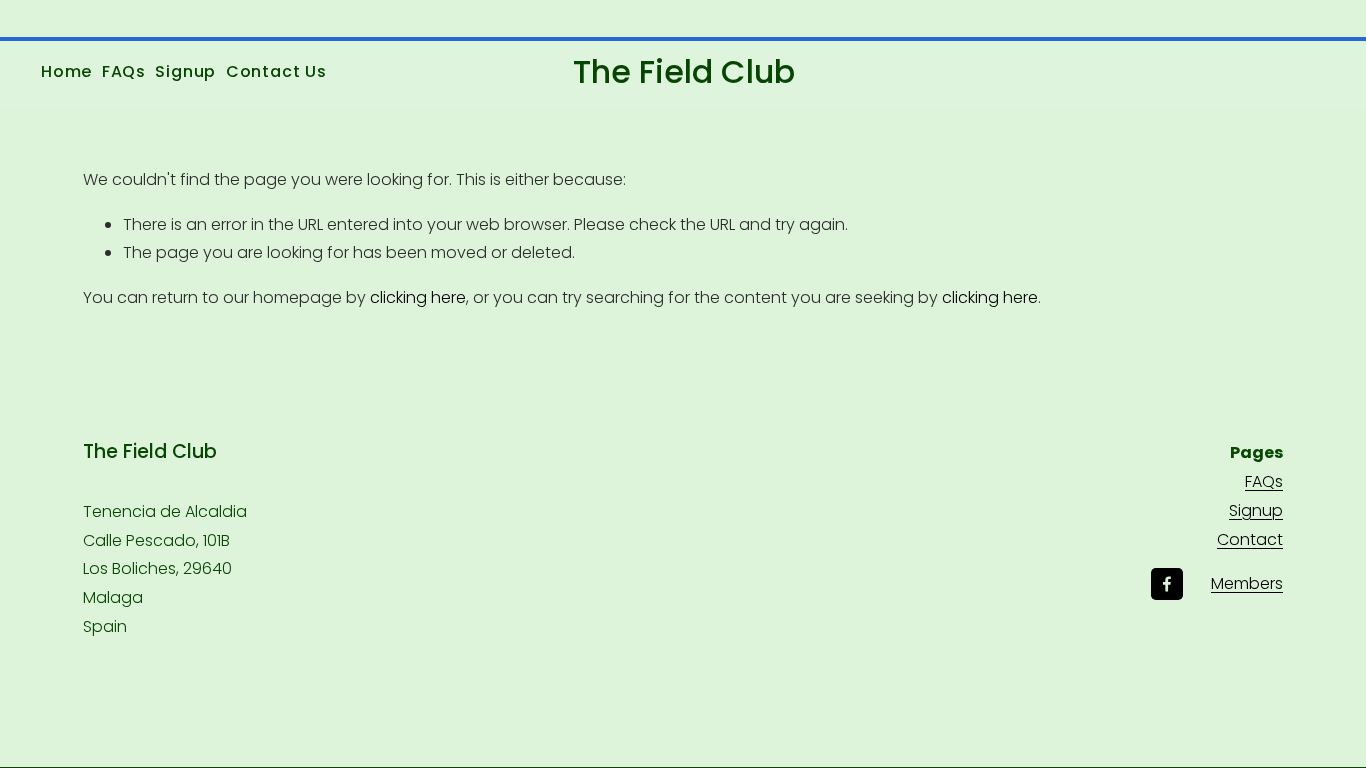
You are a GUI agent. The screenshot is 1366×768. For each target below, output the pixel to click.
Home (66, 71)
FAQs (124, 71)
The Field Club (684, 71)
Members (1247, 583)
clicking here (418, 297)
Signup (185, 71)
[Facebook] (1167, 584)
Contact (1250, 539)
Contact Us (276, 71)
